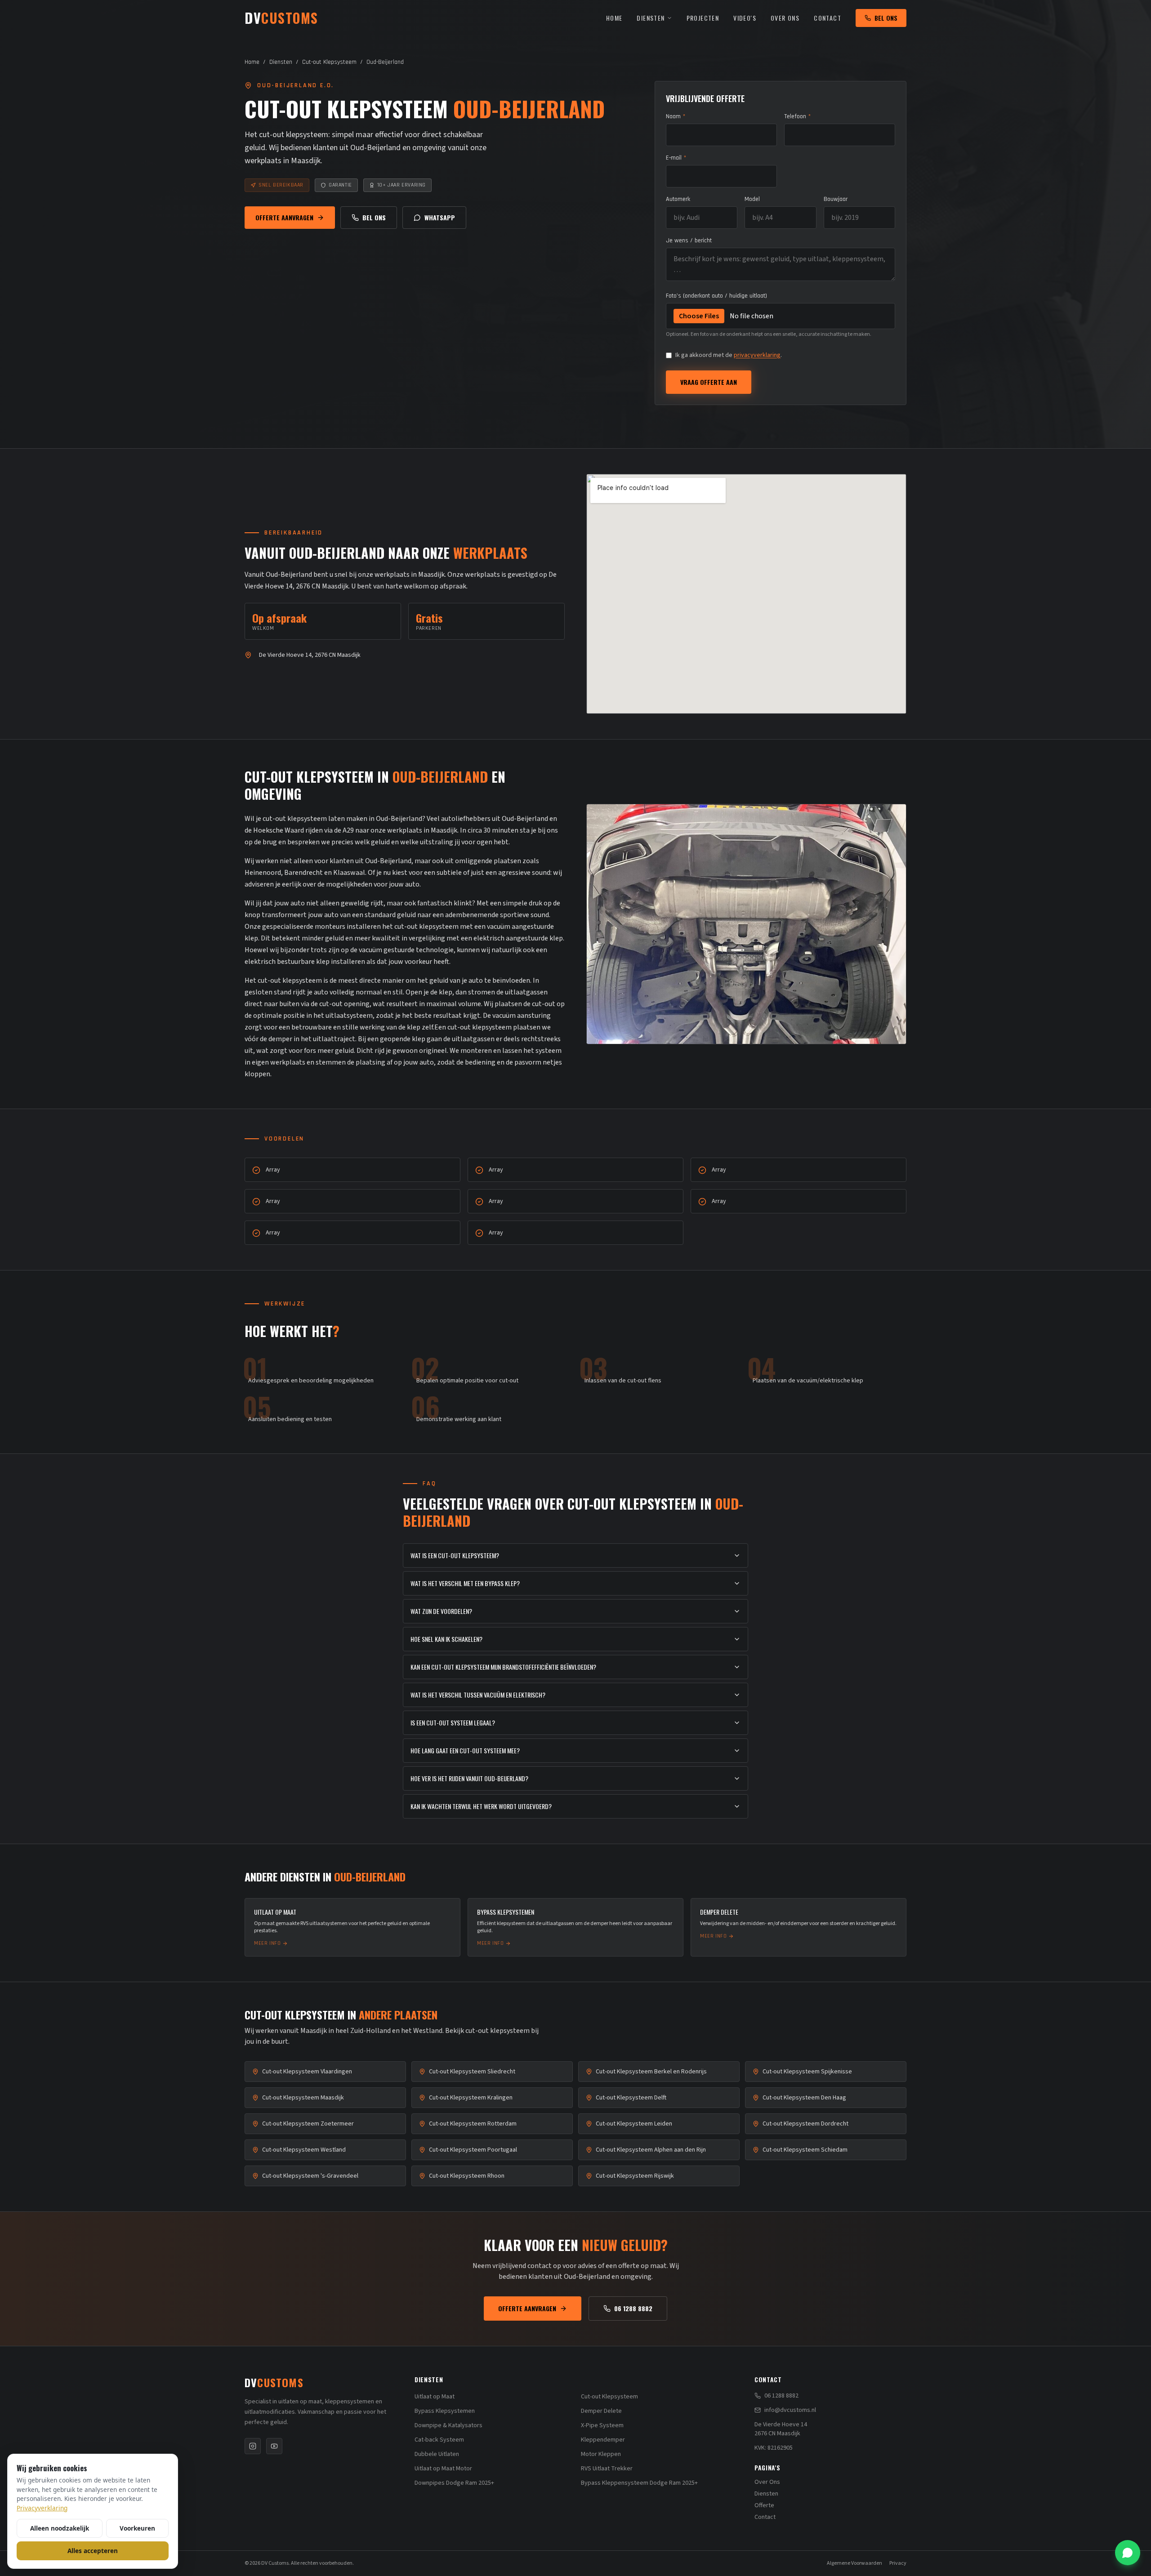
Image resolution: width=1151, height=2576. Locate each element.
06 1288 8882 (633, 2308)
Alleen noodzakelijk (60, 2528)
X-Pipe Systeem (602, 2425)
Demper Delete (601, 2411)
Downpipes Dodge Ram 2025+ (454, 2483)
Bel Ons (886, 18)
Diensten (651, 18)
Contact (828, 18)
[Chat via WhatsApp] (1128, 2553)
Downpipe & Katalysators (448, 2425)
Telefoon (797, 116)
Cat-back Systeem (439, 2440)
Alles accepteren (93, 2551)
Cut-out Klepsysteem (329, 62)
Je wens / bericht (689, 241)
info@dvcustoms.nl (790, 2410)
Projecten (703, 18)
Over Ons (785, 18)
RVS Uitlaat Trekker (607, 2469)
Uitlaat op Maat (435, 2397)
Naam (676, 116)
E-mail (676, 158)
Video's (745, 18)
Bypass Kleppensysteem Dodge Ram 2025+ (639, 2483)
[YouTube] (274, 2446)
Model (752, 199)
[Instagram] (253, 2446)
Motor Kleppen (601, 2454)
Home (614, 18)
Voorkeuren (137, 2528)
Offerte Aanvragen (284, 217)
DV (274, 2382)
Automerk (678, 199)
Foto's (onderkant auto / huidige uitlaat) (716, 296)
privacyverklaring (757, 355)
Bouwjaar (836, 199)
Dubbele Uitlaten (437, 2454)
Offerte (764, 2505)
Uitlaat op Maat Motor (443, 2469)
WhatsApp (440, 217)
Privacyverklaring (42, 2508)
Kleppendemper (603, 2440)
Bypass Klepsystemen (445, 2411)
